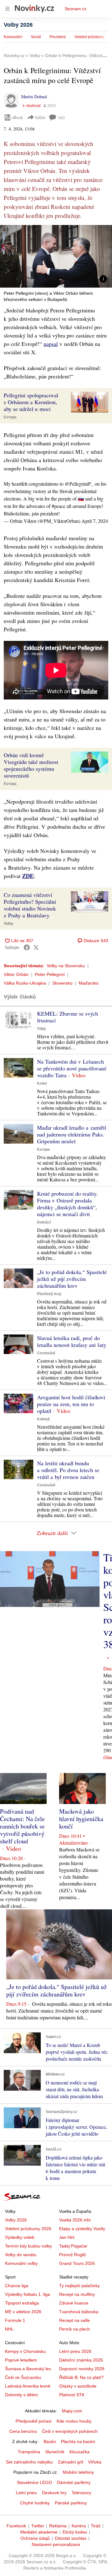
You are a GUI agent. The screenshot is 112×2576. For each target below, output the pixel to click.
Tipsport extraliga (22, 2303)
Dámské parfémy (74, 2482)
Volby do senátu (21, 2255)
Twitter (38, 2526)
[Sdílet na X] (36, 947)
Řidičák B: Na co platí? (81, 2377)
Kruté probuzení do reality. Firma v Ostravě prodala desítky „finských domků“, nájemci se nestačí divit (68, 1204)
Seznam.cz (76, 9)
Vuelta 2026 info (75, 2220)
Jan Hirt (67, 2237)
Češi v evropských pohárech (70, 2431)
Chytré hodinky (35, 2503)
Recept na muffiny (77, 2294)
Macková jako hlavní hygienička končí (81, 1819)
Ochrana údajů (35, 2538)
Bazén (50, 2441)
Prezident (58, 37)
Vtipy (42, 1029)
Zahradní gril (70, 2462)
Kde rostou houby (74, 2421)
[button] (56, 256)
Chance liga (17, 2286)
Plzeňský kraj (49, 1294)
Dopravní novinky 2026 (82, 2369)
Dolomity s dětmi (21, 2395)
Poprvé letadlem (21, 2360)
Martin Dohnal (34, 97)
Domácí (44, 1222)
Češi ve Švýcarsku (23, 2377)
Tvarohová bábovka (79, 2312)
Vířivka (95, 2462)
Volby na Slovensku (66, 966)
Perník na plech (75, 2329)
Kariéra (79, 2526)
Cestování (46, 1353)
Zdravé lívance (74, 2303)
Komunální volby (21, 2263)
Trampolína (29, 2452)
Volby (9, 924)
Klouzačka (79, 2452)
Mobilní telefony (78, 2472)
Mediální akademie (39, 2532)
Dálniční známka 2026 (81, 2360)
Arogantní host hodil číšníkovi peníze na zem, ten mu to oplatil (71, 1404)
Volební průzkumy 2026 (28, 2229)
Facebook (16, 2526)
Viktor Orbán (16, 974)
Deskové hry (54, 2493)
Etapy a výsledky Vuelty (82, 2229)
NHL (9, 2329)
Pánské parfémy (71, 2503)
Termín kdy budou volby (28, 2246)
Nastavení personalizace (56, 2544)
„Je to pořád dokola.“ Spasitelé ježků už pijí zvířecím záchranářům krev (72, 1279)
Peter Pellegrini (50, 974)
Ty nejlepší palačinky (79, 2286)
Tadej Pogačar (73, 2246)
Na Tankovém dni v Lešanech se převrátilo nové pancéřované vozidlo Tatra (72, 1068)
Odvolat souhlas (71, 2538)
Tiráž (96, 2526)
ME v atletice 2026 (23, 2312)
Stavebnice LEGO (34, 2482)
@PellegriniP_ (79, 484)
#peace (58, 506)
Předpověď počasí (34, 2421)
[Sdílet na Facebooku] (27, 947)
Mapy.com (72, 2411)
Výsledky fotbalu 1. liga (28, 2294)
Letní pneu (26, 2493)
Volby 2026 (18, 25)
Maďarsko (89, 983)
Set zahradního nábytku (29, 2462)
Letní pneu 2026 (75, 2351)
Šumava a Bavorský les (28, 2369)
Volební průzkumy (89, 37)
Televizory (81, 2493)
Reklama (58, 2526)
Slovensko (62, 983)
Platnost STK (72, 2395)
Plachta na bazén (78, 2441)
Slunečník (55, 2452)
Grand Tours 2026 (77, 2263)
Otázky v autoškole (78, 2386)
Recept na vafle (75, 2320)
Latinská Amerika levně (28, 2386)
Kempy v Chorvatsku (25, 2351)
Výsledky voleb (20, 2237)
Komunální (13, 37)
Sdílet (40, 117)
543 (61, 118)
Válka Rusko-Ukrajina (25, 983)
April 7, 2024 (95, 521)
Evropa (10, 417)
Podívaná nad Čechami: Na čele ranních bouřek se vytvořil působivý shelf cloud (22, 1826)
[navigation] (7, 9)
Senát (36, 37)
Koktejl (43, 1419)
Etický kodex (75, 2532)
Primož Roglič (73, 2255)
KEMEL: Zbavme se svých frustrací (68, 1017)
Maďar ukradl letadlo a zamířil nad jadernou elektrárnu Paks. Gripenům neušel (72, 1134)
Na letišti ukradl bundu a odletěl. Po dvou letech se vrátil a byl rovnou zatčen (68, 1470)
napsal (51, 344)
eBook (17, 117)
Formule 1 (15, 2320)
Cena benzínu (23, 2431)
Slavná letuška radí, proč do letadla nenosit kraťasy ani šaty (72, 1341)
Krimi (42, 1083)
